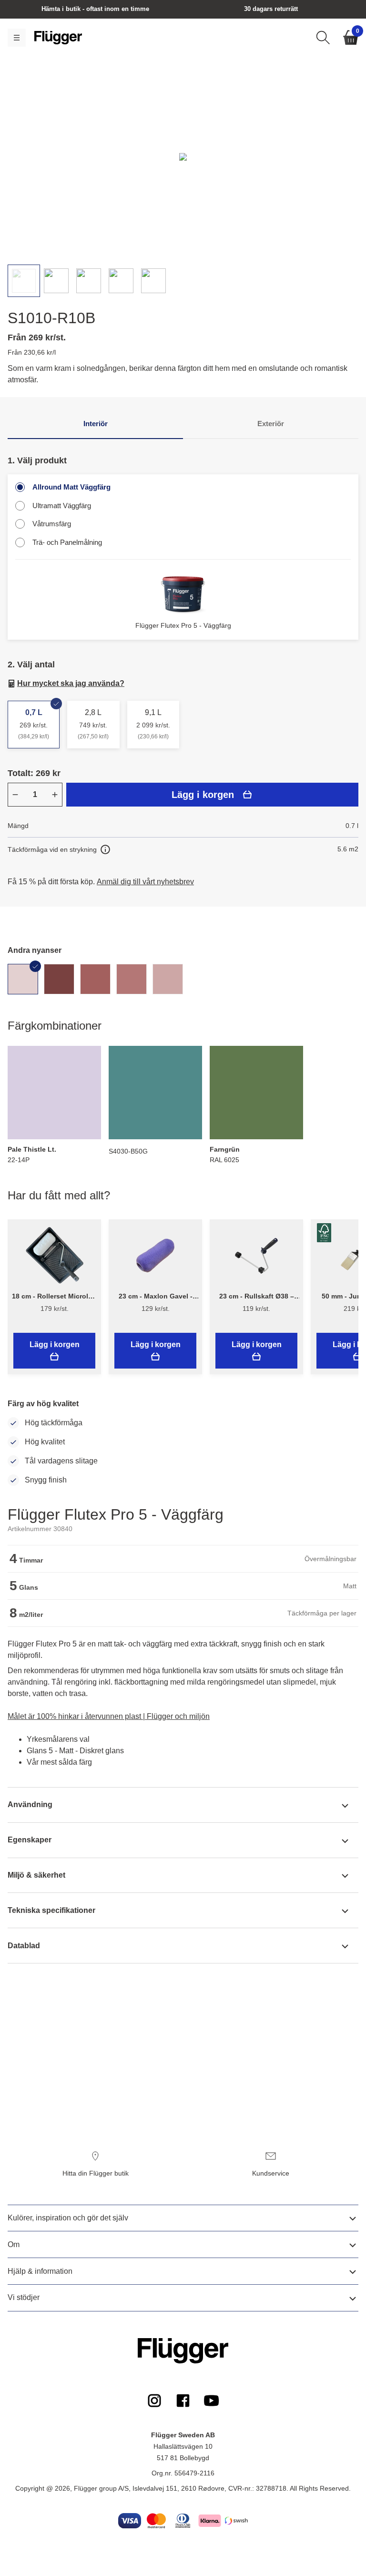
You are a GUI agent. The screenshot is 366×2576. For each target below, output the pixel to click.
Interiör (96, 424)
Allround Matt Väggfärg (71, 487)
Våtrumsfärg (52, 524)
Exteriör (271, 424)
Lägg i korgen (203, 795)
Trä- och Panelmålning (67, 542)
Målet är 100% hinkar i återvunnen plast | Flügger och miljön (109, 1716)
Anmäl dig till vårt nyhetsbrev (145, 882)
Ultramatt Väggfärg (62, 506)
